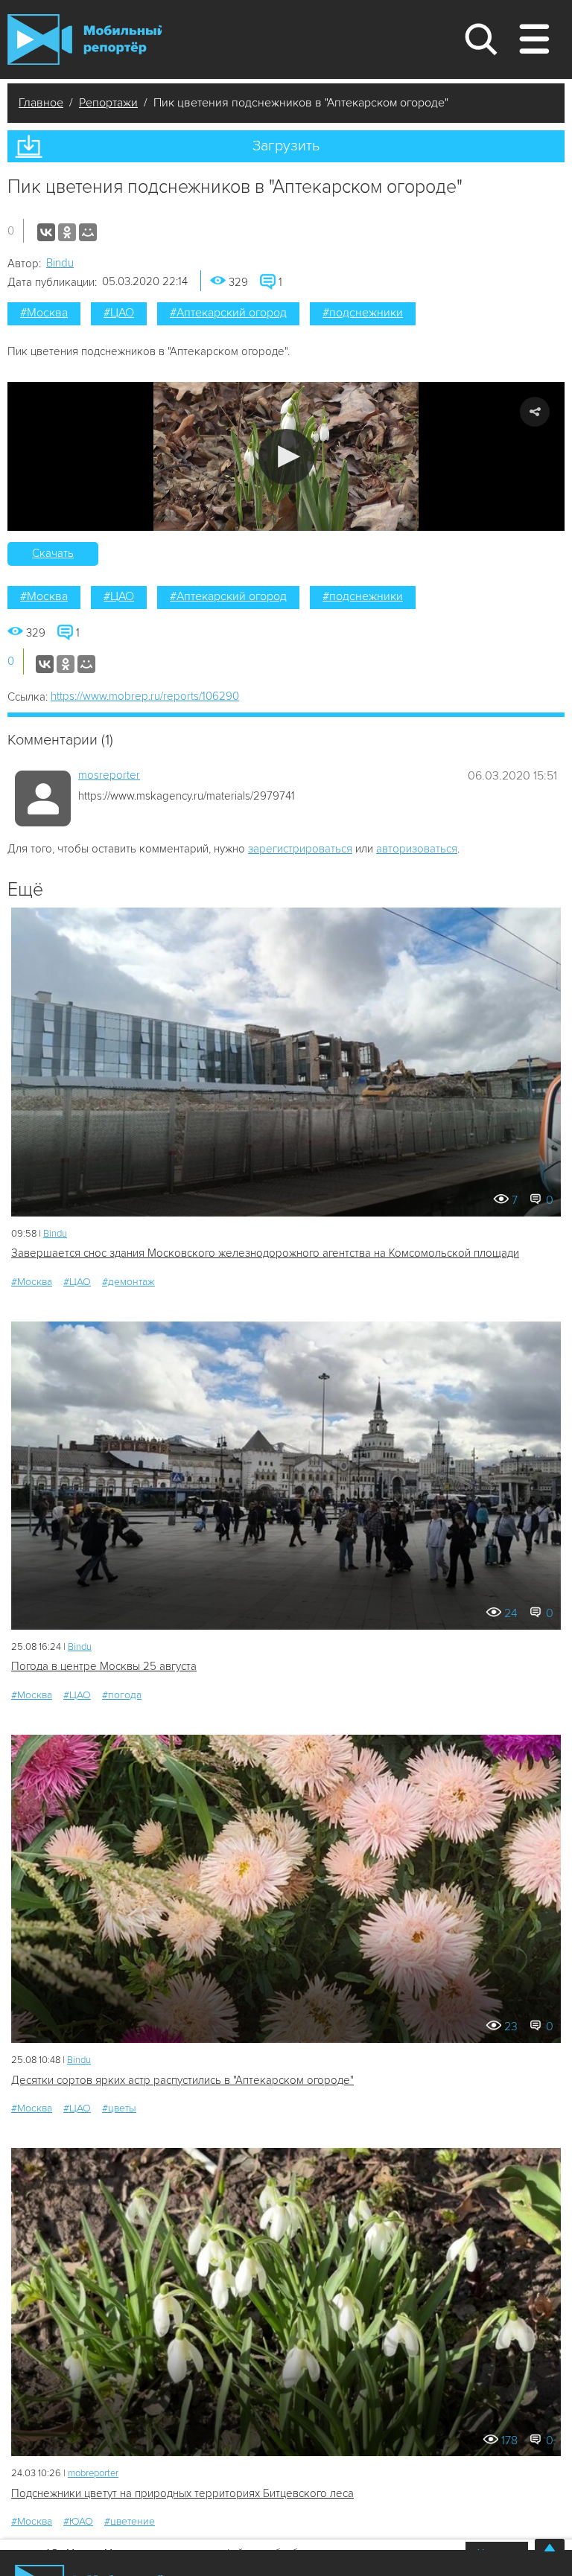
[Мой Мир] (88, 232)
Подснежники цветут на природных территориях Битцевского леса (182, 2493)
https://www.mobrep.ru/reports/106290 (145, 696)
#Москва (44, 313)
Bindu (60, 263)
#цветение (130, 2521)
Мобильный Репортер (85, 39)
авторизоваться (417, 849)
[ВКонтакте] (46, 232)
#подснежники (363, 313)
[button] (286, 457)
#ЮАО (78, 2521)
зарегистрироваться (300, 849)
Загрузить (286, 146)
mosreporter (109, 775)
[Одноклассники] (67, 232)
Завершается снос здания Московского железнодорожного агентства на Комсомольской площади (265, 1253)
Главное (41, 103)
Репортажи (108, 103)
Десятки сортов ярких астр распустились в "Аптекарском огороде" (182, 2080)
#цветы (119, 2108)
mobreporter (93, 2473)
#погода (122, 1695)
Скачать (53, 553)
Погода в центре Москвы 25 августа (104, 1666)
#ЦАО (119, 313)
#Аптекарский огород (228, 313)
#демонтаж (128, 1282)
